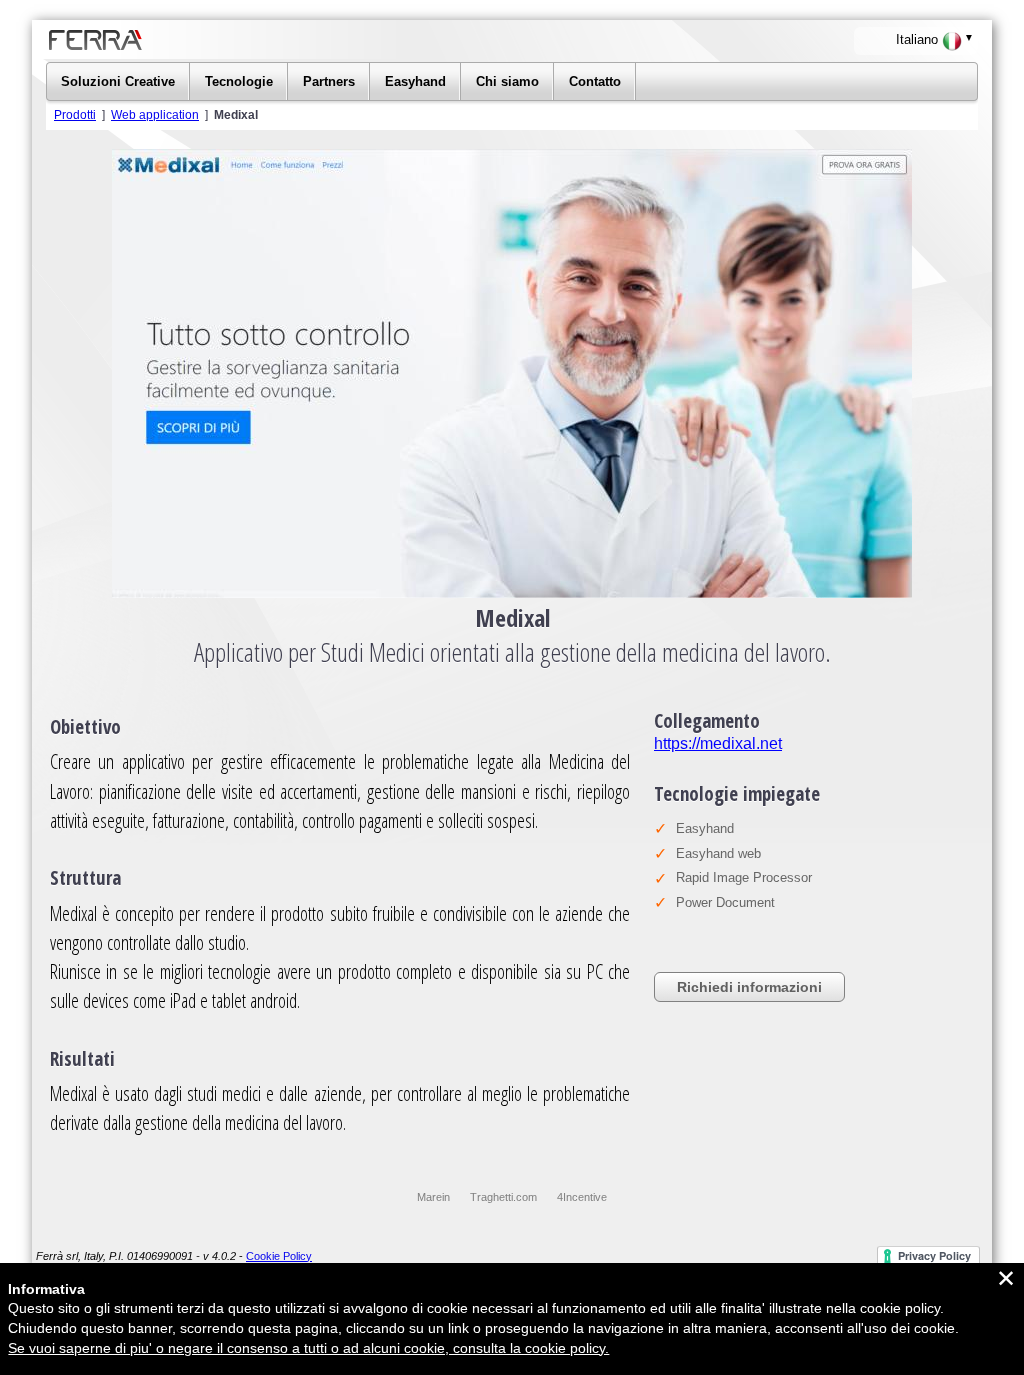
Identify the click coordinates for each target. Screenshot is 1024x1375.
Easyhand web (718, 853)
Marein (433, 1197)
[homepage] (222, 54)
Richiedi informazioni (749, 987)
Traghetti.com (503, 1197)
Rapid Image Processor (744, 877)
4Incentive (582, 1197)
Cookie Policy (279, 1256)
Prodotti (75, 115)
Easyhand (705, 828)
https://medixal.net (718, 743)
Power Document (725, 902)
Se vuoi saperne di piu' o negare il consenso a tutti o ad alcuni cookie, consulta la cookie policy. (308, 1348)
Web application (155, 115)
